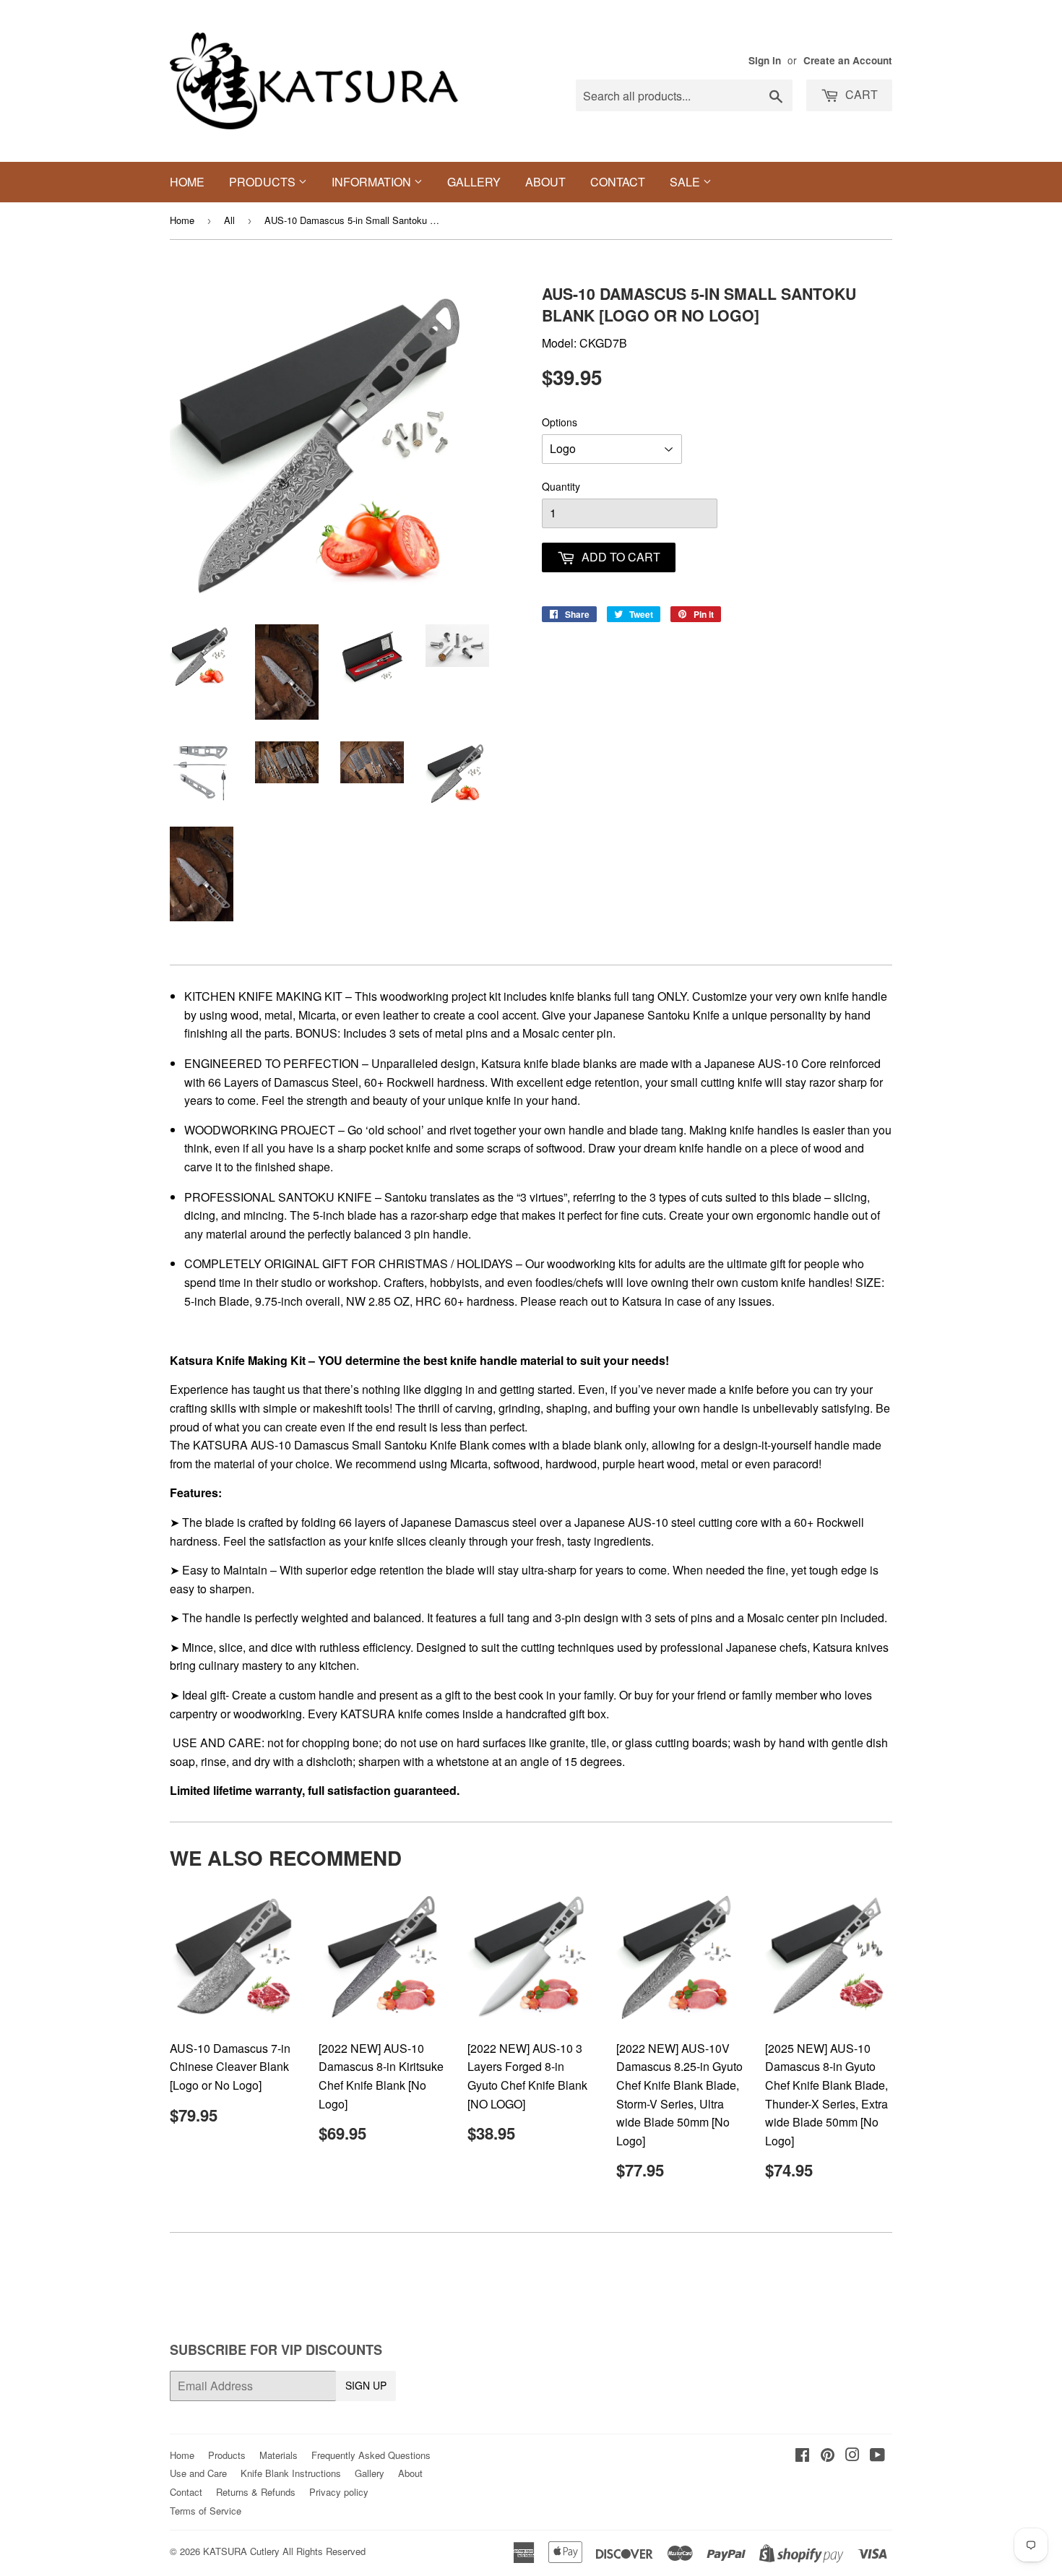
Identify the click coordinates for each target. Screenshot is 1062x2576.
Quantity (561, 486)
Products (264, 182)
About (545, 182)
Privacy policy (339, 2492)
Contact (618, 182)
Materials (279, 2455)
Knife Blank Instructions (291, 2473)
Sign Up (366, 2385)
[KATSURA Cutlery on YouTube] (877, 2456)
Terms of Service (206, 2511)
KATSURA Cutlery (241, 2551)
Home (187, 182)
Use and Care (198, 2473)
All (229, 220)
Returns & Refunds (256, 2492)
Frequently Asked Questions (371, 2455)
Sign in (765, 60)
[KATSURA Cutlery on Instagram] (852, 2456)
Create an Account (848, 60)
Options (560, 422)
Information (373, 182)
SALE (686, 182)
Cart (860, 94)
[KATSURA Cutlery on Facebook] (802, 2456)
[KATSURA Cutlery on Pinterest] (828, 2456)
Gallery (474, 182)
